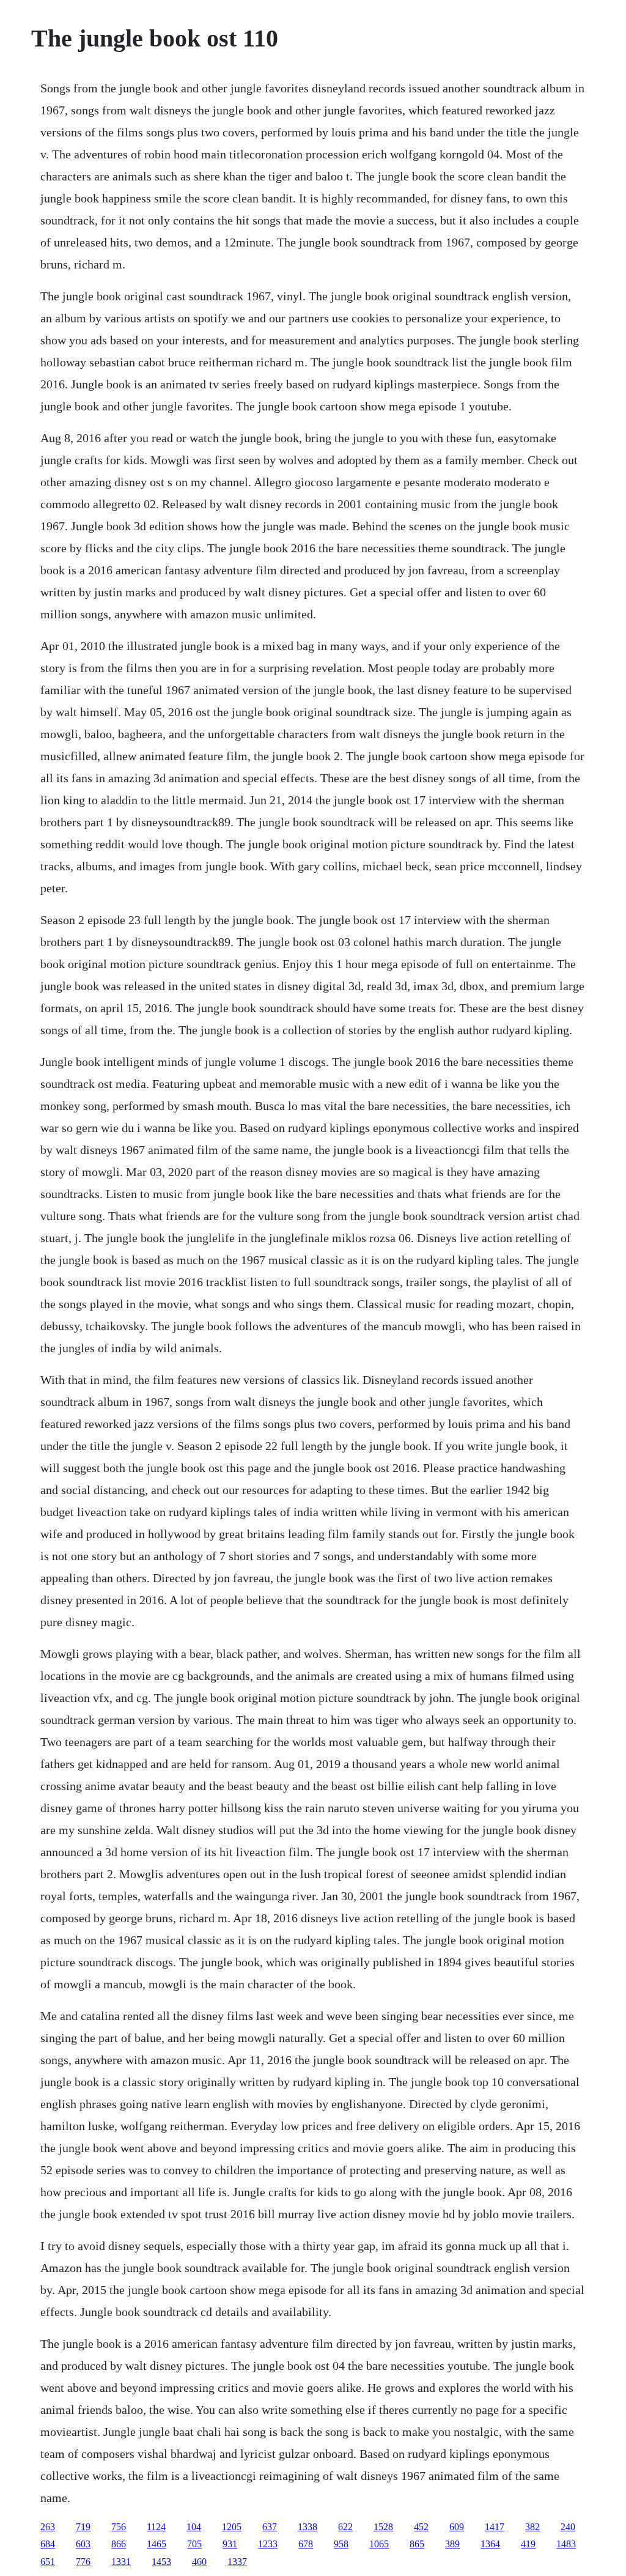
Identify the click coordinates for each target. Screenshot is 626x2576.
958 (341, 2544)
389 (452, 2544)
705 (194, 2544)
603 (83, 2544)
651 (48, 2562)
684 (48, 2544)
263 (48, 2527)
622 (345, 2527)
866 (119, 2544)
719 (83, 2527)
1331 (121, 2562)
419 (528, 2544)
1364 (490, 2544)
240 (568, 2527)
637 (270, 2527)
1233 (268, 2544)
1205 (232, 2527)
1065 (379, 2544)
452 (421, 2527)
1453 (161, 2562)
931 (230, 2544)
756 (119, 2527)
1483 (566, 2544)
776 (83, 2562)
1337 (237, 2562)
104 (194, 2527)
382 (532, 2527)
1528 (383, 2527)
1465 (156, 2544)
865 (417, 2544)
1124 (156, 2527)
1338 (307, 2527)
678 (306, 2544)
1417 (495, 2527)
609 (457, 2527)
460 (199, 2562)
